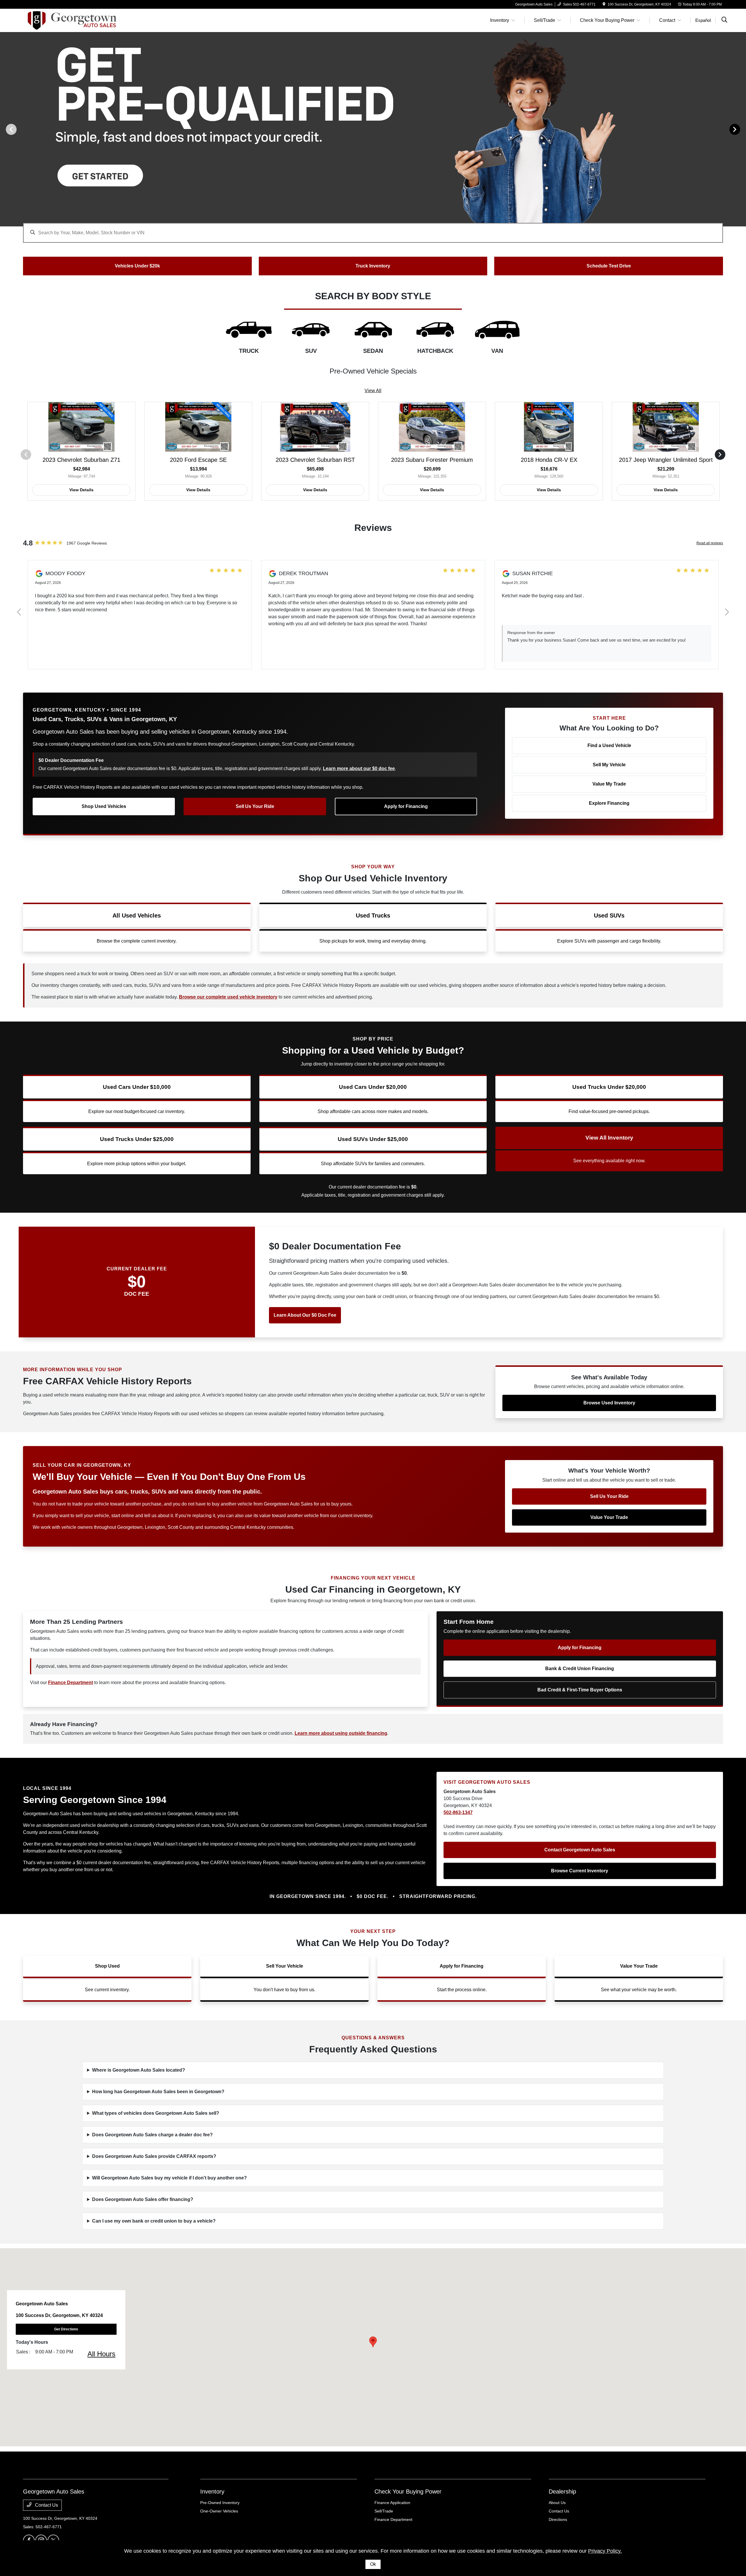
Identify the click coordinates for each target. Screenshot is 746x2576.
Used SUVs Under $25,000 (373, 1139)
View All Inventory (609, 1138)
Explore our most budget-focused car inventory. (137, 1111)
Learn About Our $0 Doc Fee (305, 1315)
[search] (724, 20)
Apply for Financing (406, 806)
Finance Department (393, 2519)
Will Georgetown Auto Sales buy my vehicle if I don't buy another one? (169, 2178)
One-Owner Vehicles (219, 2511)
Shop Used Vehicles (104, 806)
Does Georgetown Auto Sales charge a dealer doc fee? (152, 2135)
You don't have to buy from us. (284, 1990)
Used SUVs (609, 915)
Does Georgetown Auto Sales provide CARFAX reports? (154, 2156)
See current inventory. (107, 1990)
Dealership (562, 2492)
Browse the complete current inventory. (137, 941)
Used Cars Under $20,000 (373, 1087)
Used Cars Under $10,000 (137, 1087)
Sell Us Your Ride (255, 806)
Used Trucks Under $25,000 (137, 1139)
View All (373, 391)
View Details (81, 490)
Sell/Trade (384, 2511)
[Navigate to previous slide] (4, 129)
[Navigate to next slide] (742, 129)
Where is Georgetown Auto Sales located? (139, 2070)
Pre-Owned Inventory (220, 2503)
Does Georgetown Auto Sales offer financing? (143, 2199)
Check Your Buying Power (408, 2492)
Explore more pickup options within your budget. (137, 1164)
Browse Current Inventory (580, 1871)
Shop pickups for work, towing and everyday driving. (373, 941)
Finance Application (392, 2503)
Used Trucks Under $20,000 (609, 1087)
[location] (604, 4)
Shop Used (107, 1966)
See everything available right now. (609, 1161)
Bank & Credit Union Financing (580, 1669)
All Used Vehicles (137, 915)
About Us (557, 2503)
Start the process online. (462, 1990)
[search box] (373, 230)
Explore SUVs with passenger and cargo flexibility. (609, 941)
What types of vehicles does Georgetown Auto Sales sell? (156, 2113)
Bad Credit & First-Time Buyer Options (580, 1690)
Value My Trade (609, 784)
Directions (558, 2519)
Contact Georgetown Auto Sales (580, 1850)
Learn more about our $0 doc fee (359, 768)
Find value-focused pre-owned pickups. (609, 1111)
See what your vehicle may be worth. (639, 1990)
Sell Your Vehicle (285, 1966)
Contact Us (46, 2505)
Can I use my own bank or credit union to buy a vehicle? (154, 2221)
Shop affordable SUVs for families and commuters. (373, 1164)
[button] (373, 2342)
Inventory (212, 2492)
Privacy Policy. (605, 2551)
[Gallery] (373, 129)
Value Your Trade (609, 1517)
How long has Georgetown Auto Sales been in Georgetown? (158, 2092)
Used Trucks (373, 915)
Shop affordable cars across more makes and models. (373, 1111)
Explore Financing (609, 803)
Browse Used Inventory (609, 1403)
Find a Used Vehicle (609, 745)
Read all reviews (710, 543)
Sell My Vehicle (609, 765)
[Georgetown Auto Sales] (73, 20)
